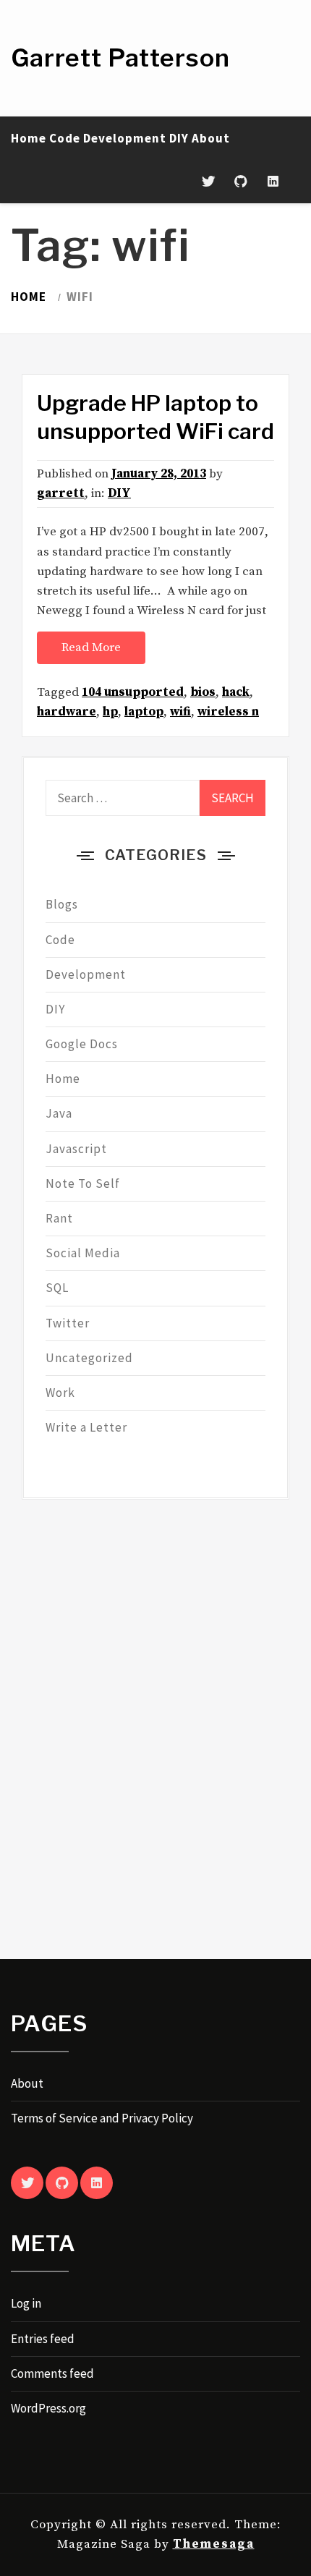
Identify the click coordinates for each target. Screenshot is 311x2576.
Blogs (62, 904)
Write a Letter (86, 1427)
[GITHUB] (62, 2183)
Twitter (68, 1323)
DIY (179, 138)
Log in (26, 2303)
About (211, 138)
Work (60, 1393)
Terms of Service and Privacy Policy (102, 2118)
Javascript (76, 1149)
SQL (57, 1288)
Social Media (83, 1253)
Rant (59, 1218)
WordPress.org (48, 2408)
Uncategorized (89, 1358)
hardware (67, 712)
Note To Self (83, 1183)
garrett (61, 493)
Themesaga (214, 2544)
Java (59, 1113)
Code (65, 138)
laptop (144, 712)
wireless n (228, 712)
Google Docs (82, 1044)
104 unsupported (133, 692)
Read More (91, 647)
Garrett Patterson (120, 58)
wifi (180, 712)
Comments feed (52, 2373)
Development (125, 138)
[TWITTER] (27, 2183)
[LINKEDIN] (97, 2183)
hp (110, 712)
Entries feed (43, 2339)
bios (203, 692)
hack (236, 692)
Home (29, 138)
